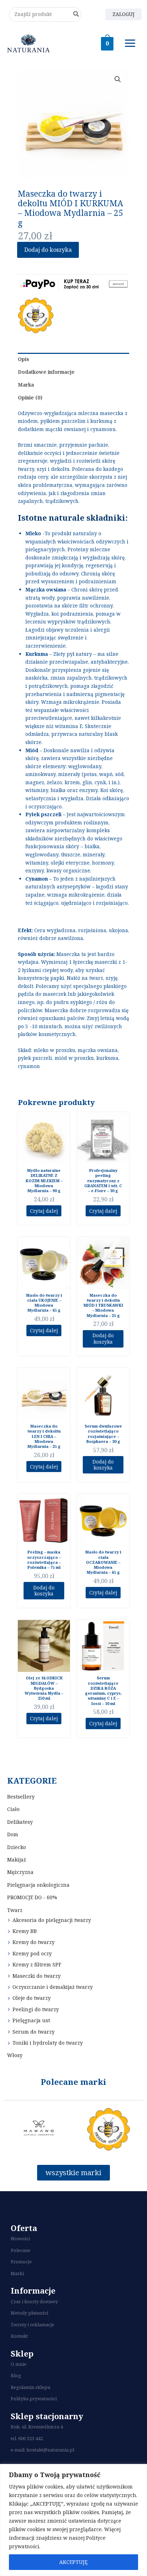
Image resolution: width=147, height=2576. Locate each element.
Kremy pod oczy (32, 1953)
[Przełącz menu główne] (130, 43)
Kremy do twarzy (34, 1942)
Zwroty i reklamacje (32, 2325)
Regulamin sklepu (31, 2387)
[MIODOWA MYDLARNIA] (36, 315)
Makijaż (17, 1860)
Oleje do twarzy (32, 1998)
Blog (16, 2375)
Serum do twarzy (34, 2032)
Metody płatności (29, 2313)
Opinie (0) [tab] (30, 397)
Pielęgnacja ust (31, 2020)
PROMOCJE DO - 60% (32, 1897)
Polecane (21, 2250)
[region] (73, 2520)
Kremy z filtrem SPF (37, 1964)
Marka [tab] (26, 385)
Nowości (20, 2238)
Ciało (13, 1809)
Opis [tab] (23, 359)
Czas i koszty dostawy (34, 2301)
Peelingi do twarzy (36, 2009)
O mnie (19, 2364)
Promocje (21, 2262)
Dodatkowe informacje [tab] (46, 372)
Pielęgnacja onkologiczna (38, 1885)
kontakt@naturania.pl (50, 2450)
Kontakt (19, 2336)
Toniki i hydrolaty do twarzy (48, 2043)
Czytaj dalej (44, 1211)
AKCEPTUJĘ (73, 2562)
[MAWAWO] (39, 2129)
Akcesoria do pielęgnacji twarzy (52, 1920)
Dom (13, 1834)
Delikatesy (20, 1822)
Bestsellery (21, 1797)
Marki (17, 2273)
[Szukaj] (76, 14)
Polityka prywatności (34, 2399)
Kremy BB (25, 1931)
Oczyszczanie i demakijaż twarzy (53, 1987)
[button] (118, 79)
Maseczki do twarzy (37, 1976)
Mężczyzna (20, 1872)
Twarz (15, 1910)
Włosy (15, 2055)
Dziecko (17, 1847)
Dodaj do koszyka (48, 250)
